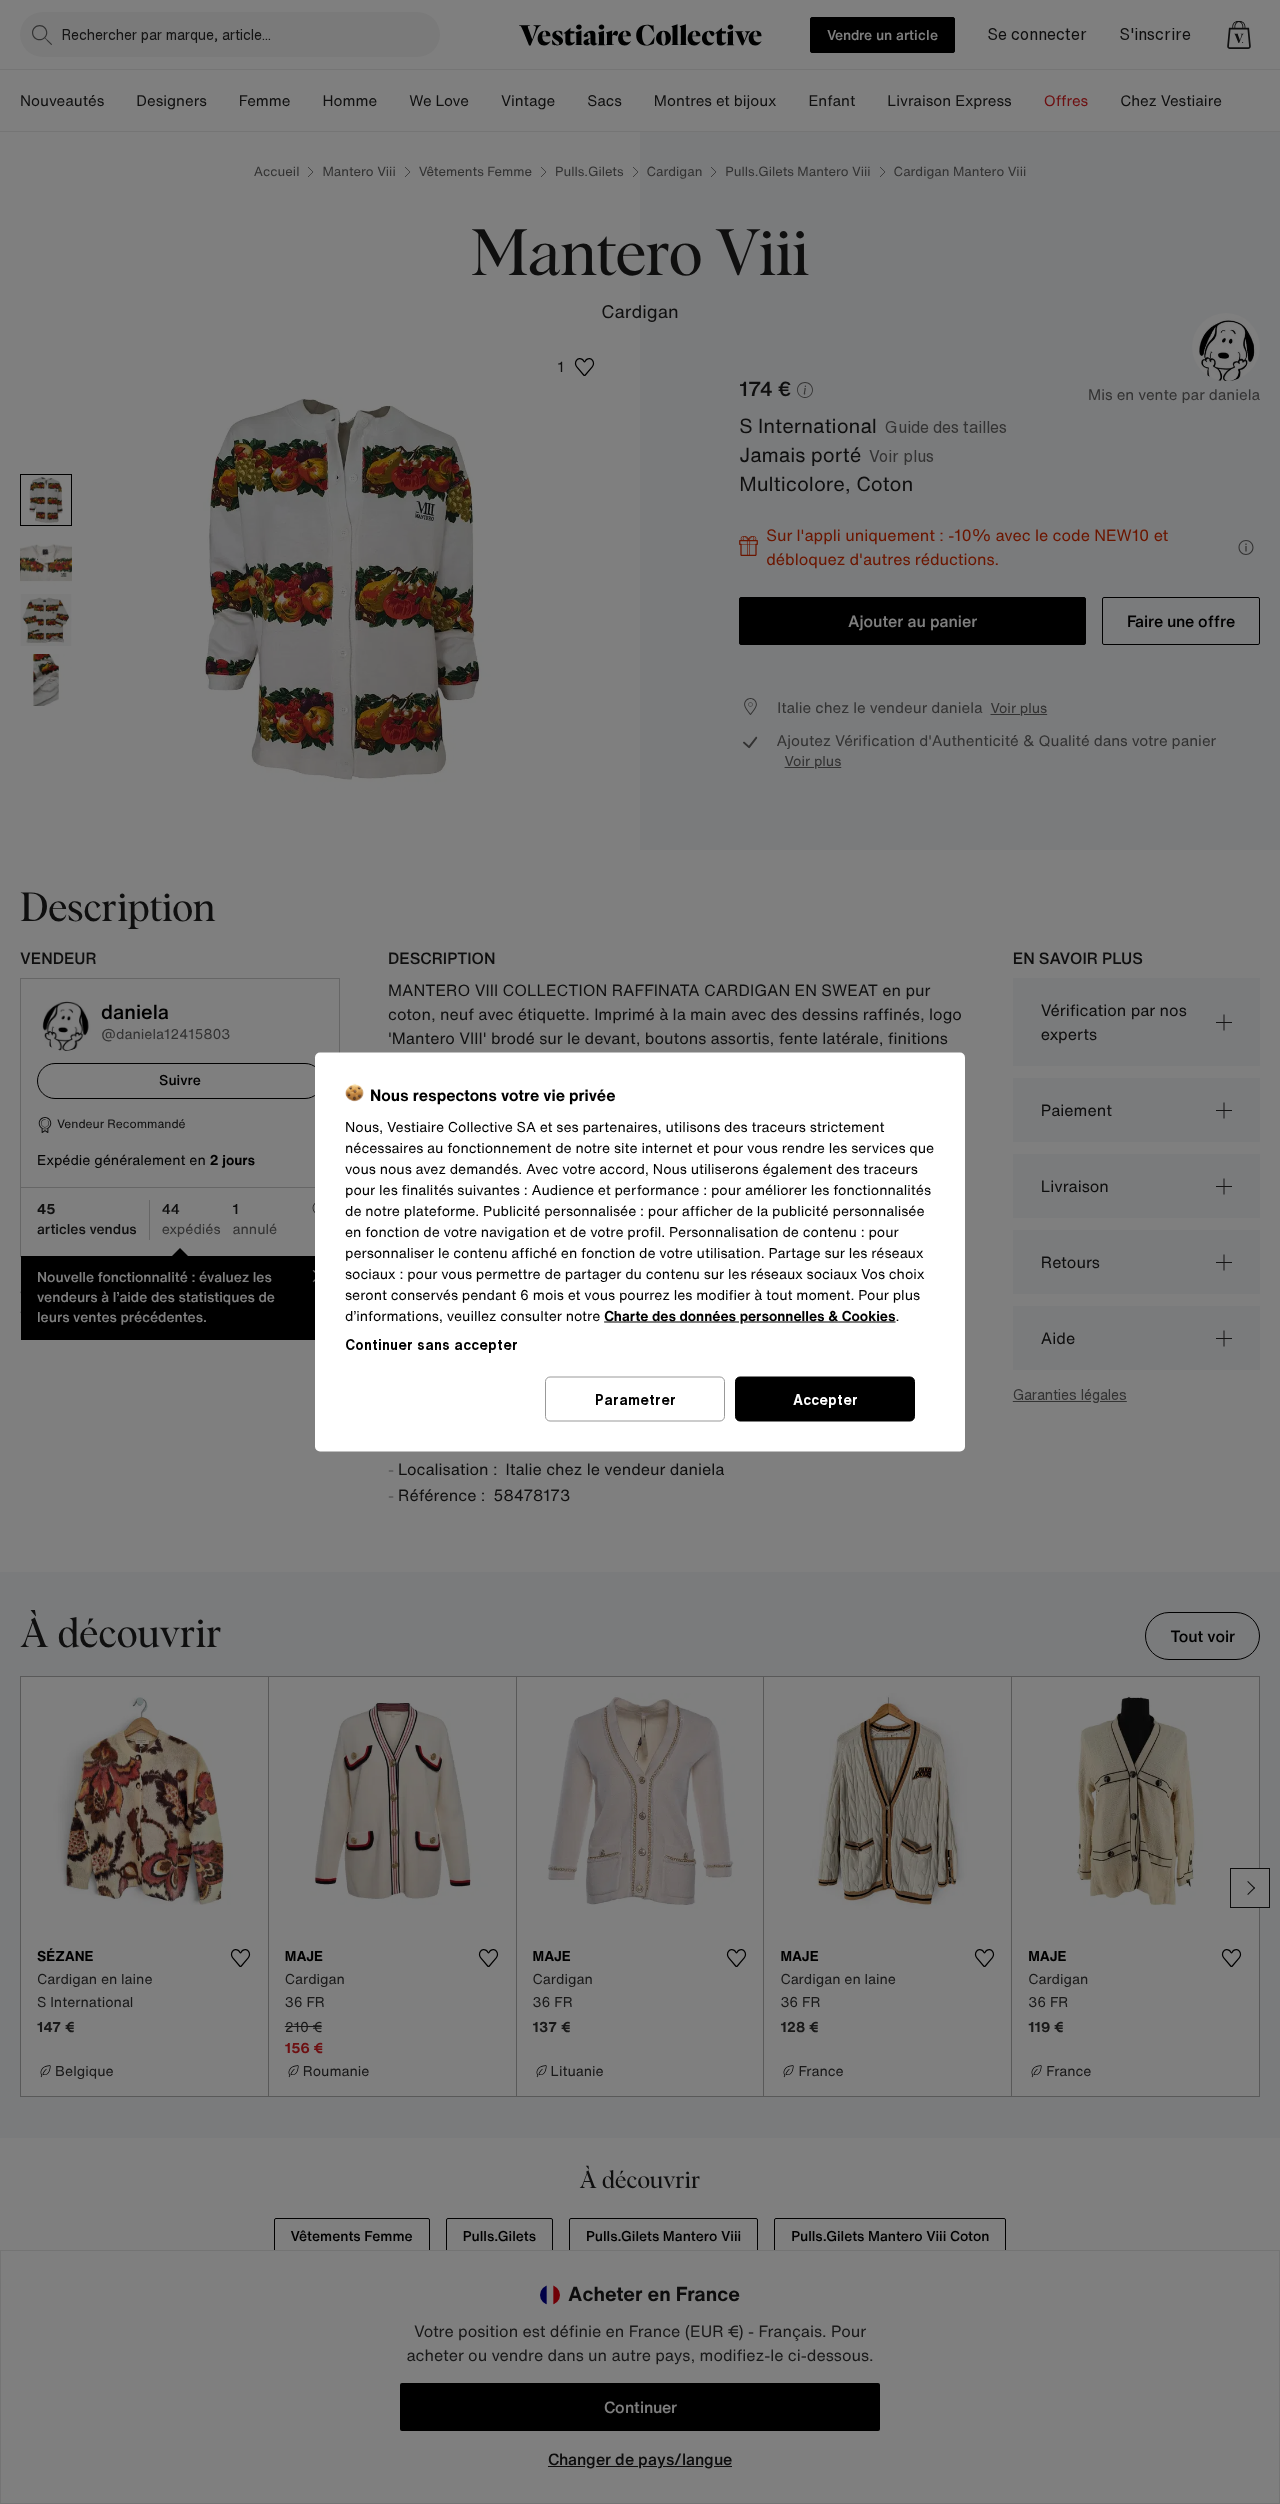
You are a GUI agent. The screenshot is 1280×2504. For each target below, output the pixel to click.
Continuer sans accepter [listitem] (431, 1344)
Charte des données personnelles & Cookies (749, 1316)
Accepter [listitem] (825, 1399)
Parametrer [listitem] (635, 1399)
